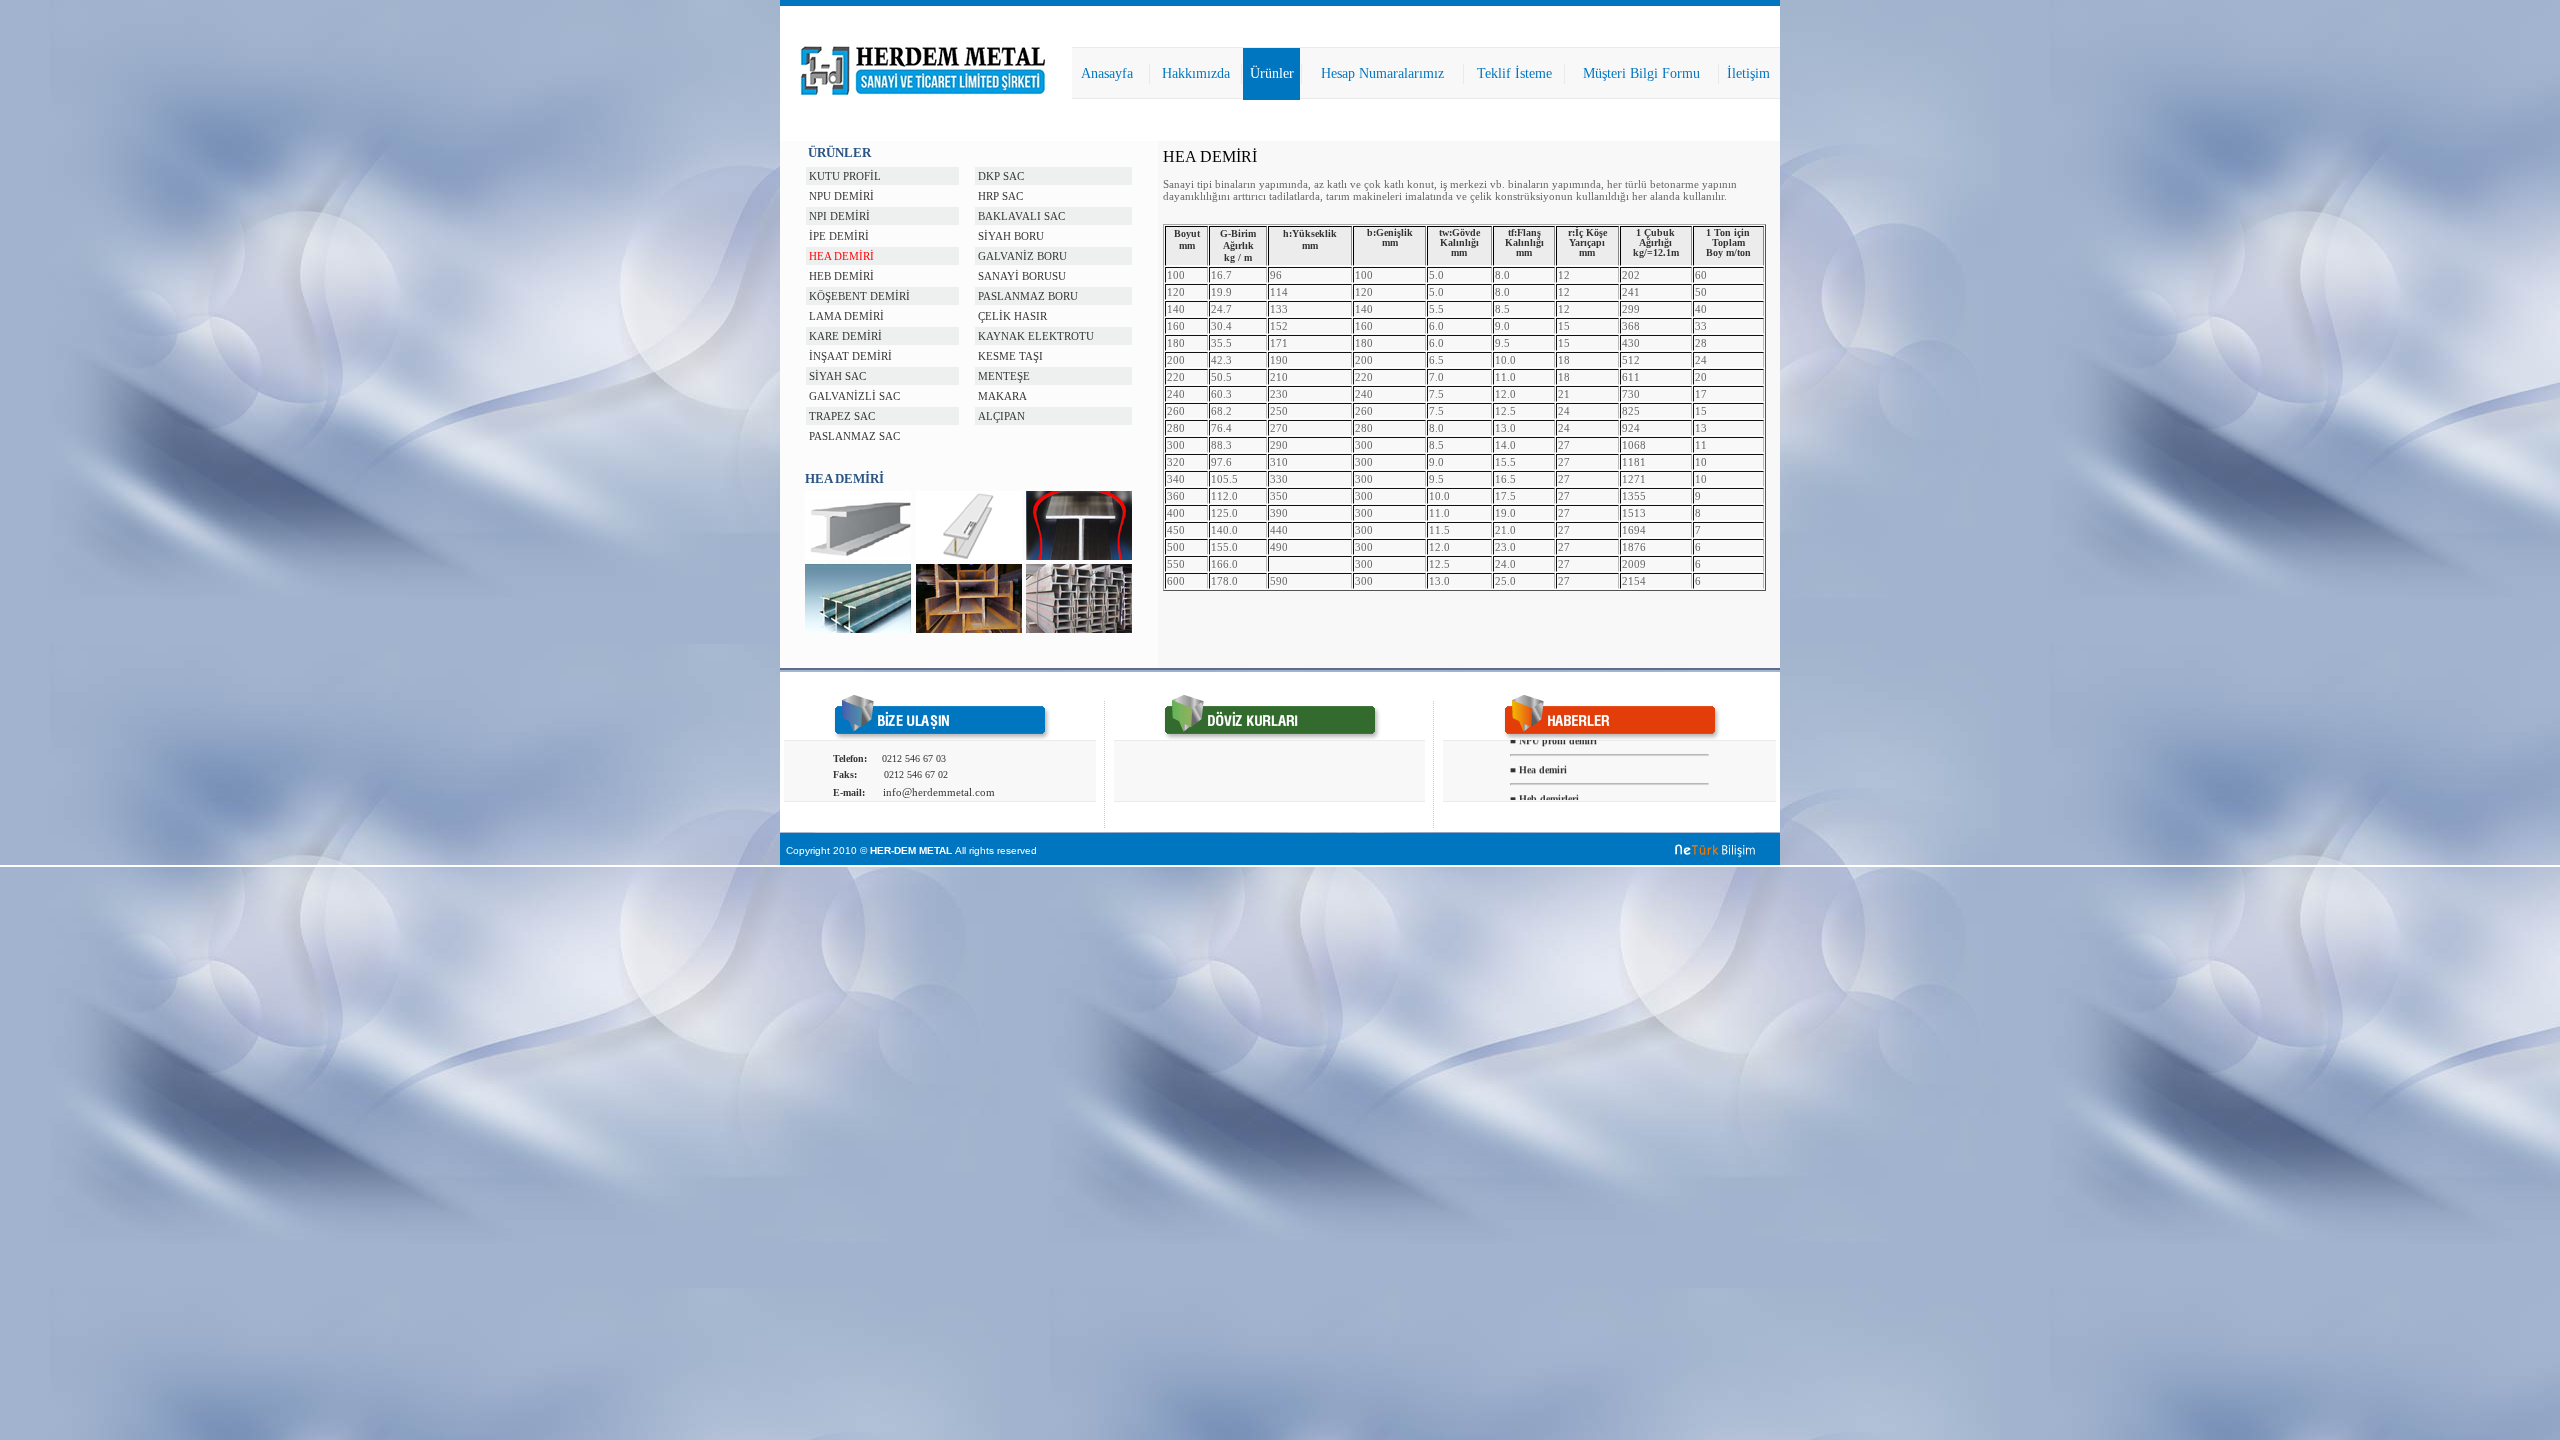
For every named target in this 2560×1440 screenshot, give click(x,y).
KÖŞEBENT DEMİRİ (859, 296)
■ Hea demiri (1538, 762)
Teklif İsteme (1514, 73)
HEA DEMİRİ (841, 256)
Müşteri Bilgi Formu (1641, 73)
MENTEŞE (1004, 376)
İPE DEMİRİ (839, 236)
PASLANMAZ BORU (1028, 296)
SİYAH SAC (837, 376)
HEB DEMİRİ (841, 276)
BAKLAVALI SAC (1021, 216)
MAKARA (1002, 396)
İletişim (1748, 73)
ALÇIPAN (1001, 416)
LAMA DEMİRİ (846, 316)
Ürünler (1272, 73)
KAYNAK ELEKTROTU (1036, 336)
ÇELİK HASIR (1012, 316)
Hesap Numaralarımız (1382, 73)
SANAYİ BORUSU (1022, 276)
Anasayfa (1107, 73)
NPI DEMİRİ (839, 216)
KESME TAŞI (1010, 356)
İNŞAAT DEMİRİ (850, 356)
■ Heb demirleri (1544, 791)
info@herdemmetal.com (939, 792)
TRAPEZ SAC (842, 416)
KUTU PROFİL (845, 176)
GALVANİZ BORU (1022, 256)
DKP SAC (1001, 176)
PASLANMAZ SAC (854, 436)
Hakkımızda (1196, 73)
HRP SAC (1000, 196)
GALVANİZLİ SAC (854, 396)
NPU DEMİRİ (841, 196)
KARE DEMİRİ (845, 336)
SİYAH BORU (1011, 236)
